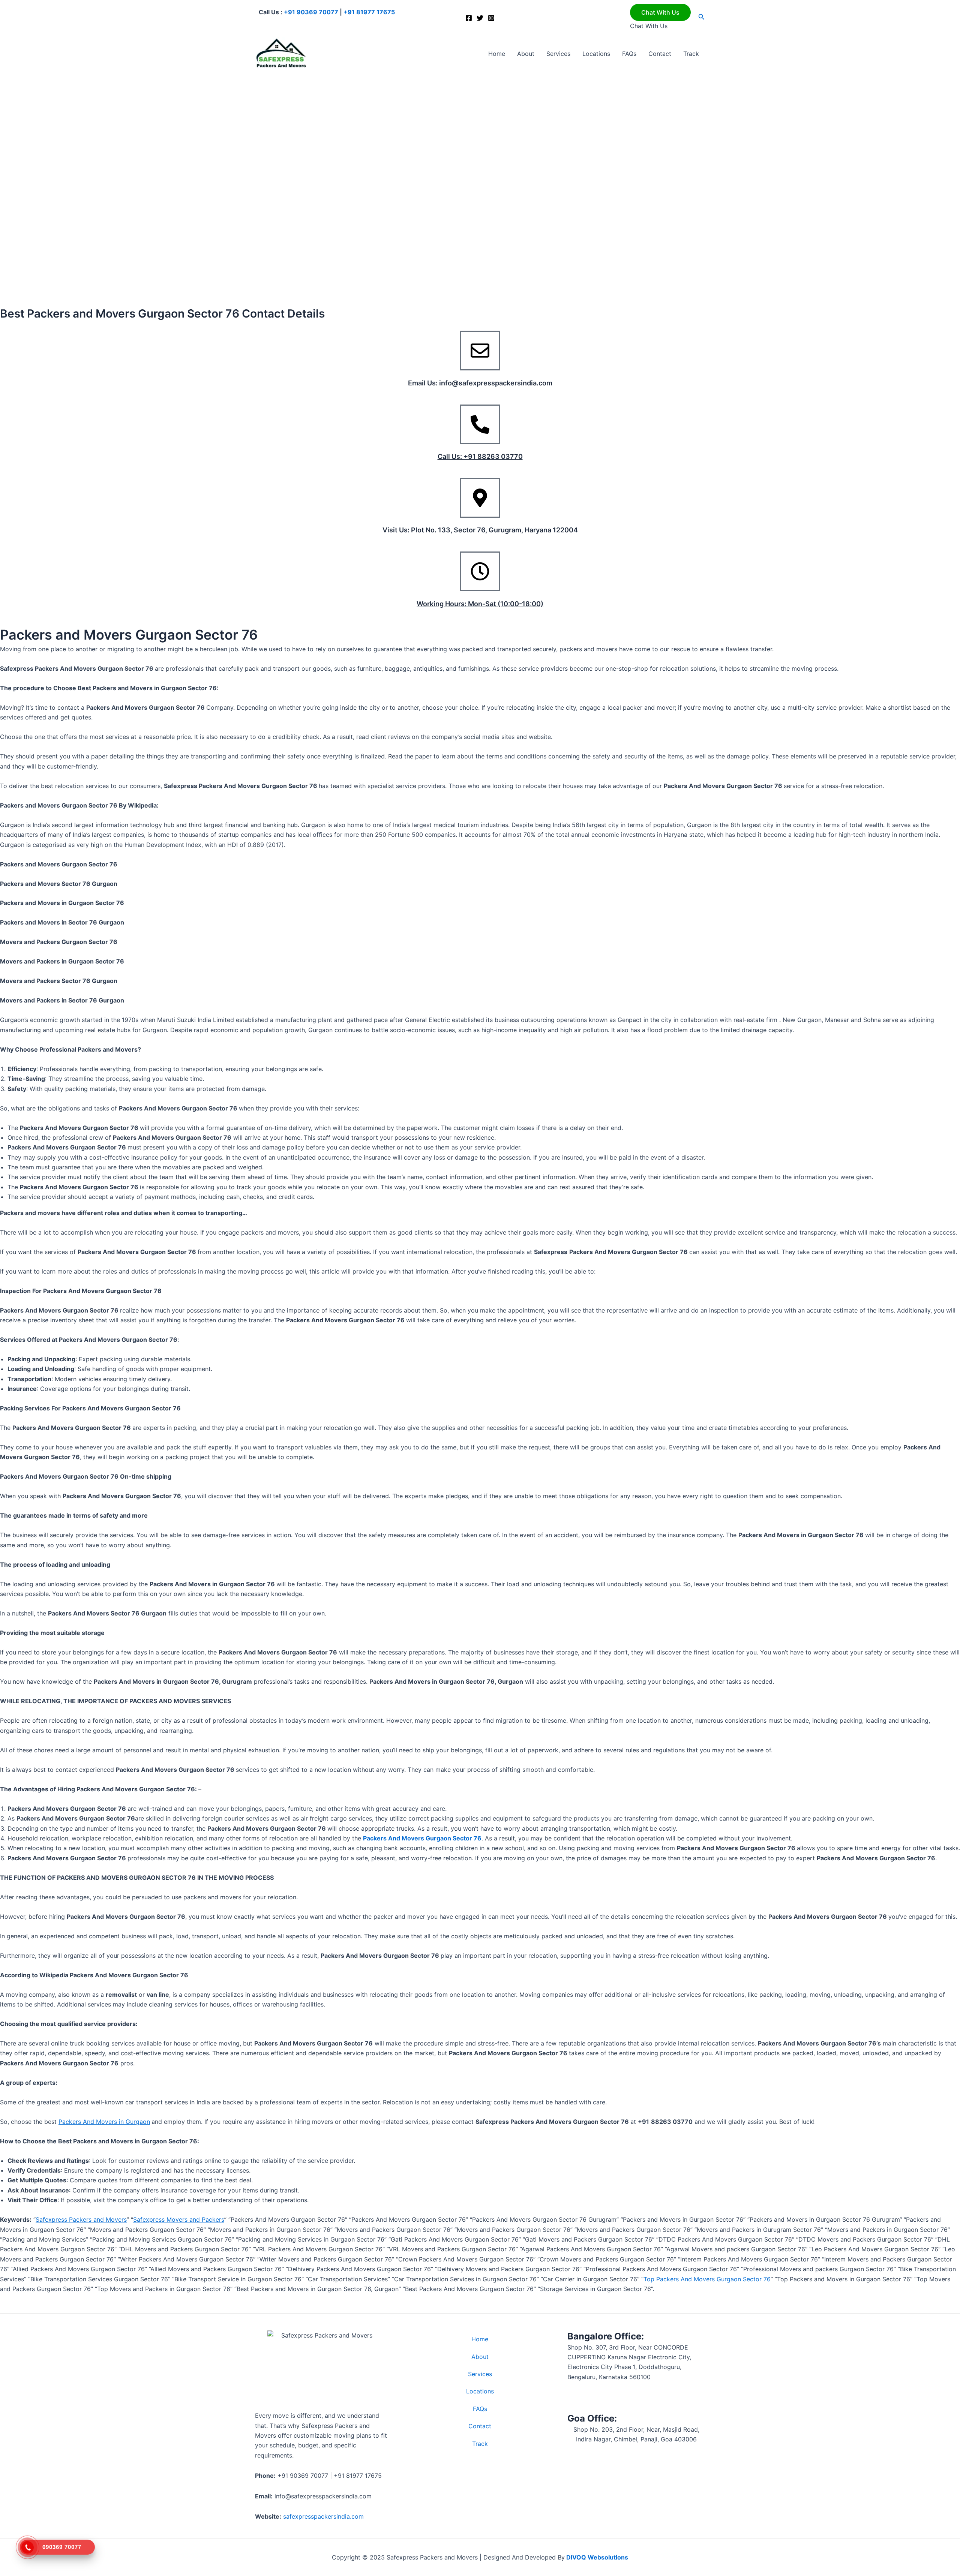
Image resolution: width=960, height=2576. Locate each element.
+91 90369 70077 (311, 12)
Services (558, 54)
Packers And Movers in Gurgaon (104, 2122)
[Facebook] (469, 18)
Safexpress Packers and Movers (81, 2219)
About (526, 54)
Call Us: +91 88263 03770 (480, 456)
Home (497, 54)
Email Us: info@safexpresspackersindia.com (480, 383)
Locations (596, 54)
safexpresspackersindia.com (323, 2516)
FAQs (629, 54)
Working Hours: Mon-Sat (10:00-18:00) (480, 604)
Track (691, 54)
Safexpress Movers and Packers (179, 2219)
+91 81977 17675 (369, 12)
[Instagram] (491, 18)
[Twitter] (480, 18)
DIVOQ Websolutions (596, 2557)
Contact (660, 54)
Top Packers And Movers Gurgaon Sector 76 (707, 2279)
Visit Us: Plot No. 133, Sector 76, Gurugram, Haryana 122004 (480, 530)
